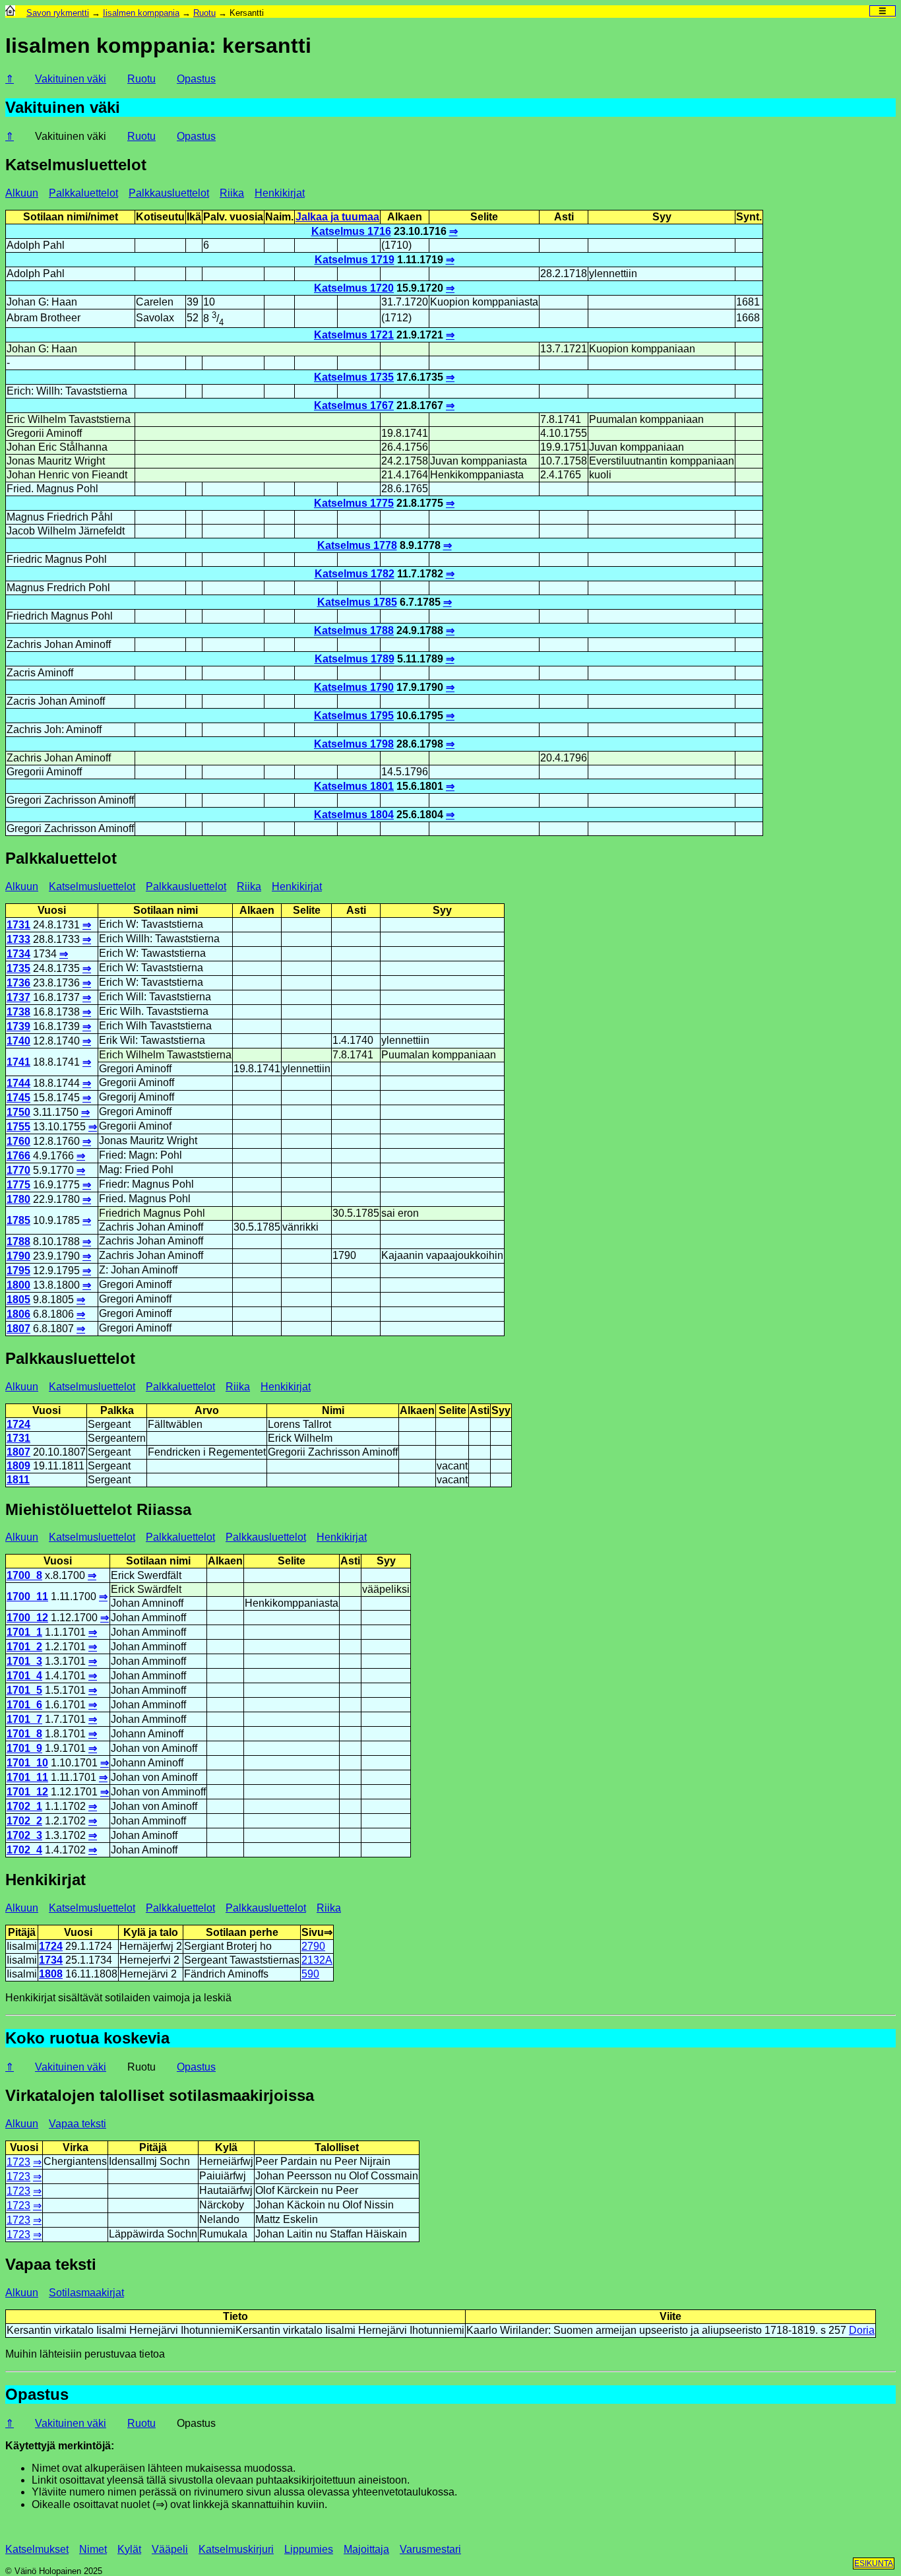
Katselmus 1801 (354, 786)
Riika (232, 193)
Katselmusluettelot (92, 886)
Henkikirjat (280, 193)
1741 (18, 1062)
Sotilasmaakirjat (86, 2293)
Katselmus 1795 (354, 716)
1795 (18, 1271)
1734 (18, 954)
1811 (18, 1480)
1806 (18, 1314)
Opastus (196, 79)
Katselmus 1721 (354, 335)
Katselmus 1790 (354, 687)
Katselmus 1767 (354, 405)
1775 (18, 1185)
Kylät (129, 2549)
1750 (18, 1112)
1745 (18, 1098)
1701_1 (24, 1632)
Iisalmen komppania (141, 13)
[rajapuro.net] (10, 13)
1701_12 (27, 1792)
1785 (18, 1220)
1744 (18, 1083)
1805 (18, 1300)
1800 (18, 1285)
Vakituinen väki (71, 2423)
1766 (18, 1156)
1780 (18, 1199)
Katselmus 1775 (354, 503)
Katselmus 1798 (354, 744)
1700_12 (27, 1618)
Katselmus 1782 (355, 574)
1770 (18, 1170)
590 (310, 1974)
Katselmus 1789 (355, 659)
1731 (18, 925)
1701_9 (24, 1748)
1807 (18, 1329)
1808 (51, 1974)
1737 (18, 997)
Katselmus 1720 (354, 288)
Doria (862, 2330)
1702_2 (24, 1821)
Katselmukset (37, 2549)
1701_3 (24, 1661)
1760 (18, 1141)
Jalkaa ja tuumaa (337, 217)
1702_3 (24, 1835)
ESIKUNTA (874, 2563)
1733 (18, 939)
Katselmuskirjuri (236, 2549)
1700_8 (24, 1575)
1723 (18, 2162)
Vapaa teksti (78, 2124)
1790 (18, 1256)
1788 (18, 1241)
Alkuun (22, 193)
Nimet (93, 2549)
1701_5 (24, 1690)
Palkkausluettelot (169, 193)
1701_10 (27, 1763)
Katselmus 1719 (355, 260)
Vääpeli (170, 2549)
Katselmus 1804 (354, 815)
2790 (313, 1946)
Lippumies (309, 2549)
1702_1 (24, 1806)
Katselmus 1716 (351, 231)
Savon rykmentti (58, 13)
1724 (18, 1424)
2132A (317, 1960)
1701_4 (24, 1676)
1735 (18, 968)
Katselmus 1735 (354, 377)
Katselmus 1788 (354, 630)
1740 (18, 1041)
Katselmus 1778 (357, 545)
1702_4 (24, 1850)
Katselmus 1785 (357, 602)
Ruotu (204, 13)
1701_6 (24, 1705)
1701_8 (24, 1734)
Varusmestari (430, 2549)
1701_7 (24, 1719)
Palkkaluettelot (83, 193)
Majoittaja (366, 2549)
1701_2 (24, 1647)
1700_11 (27, 1596)
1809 (18, 1466)
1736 (18, 983)
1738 (18, 1012)
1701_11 (27, 1777)
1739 (18, 1026)
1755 (18, 1127)
